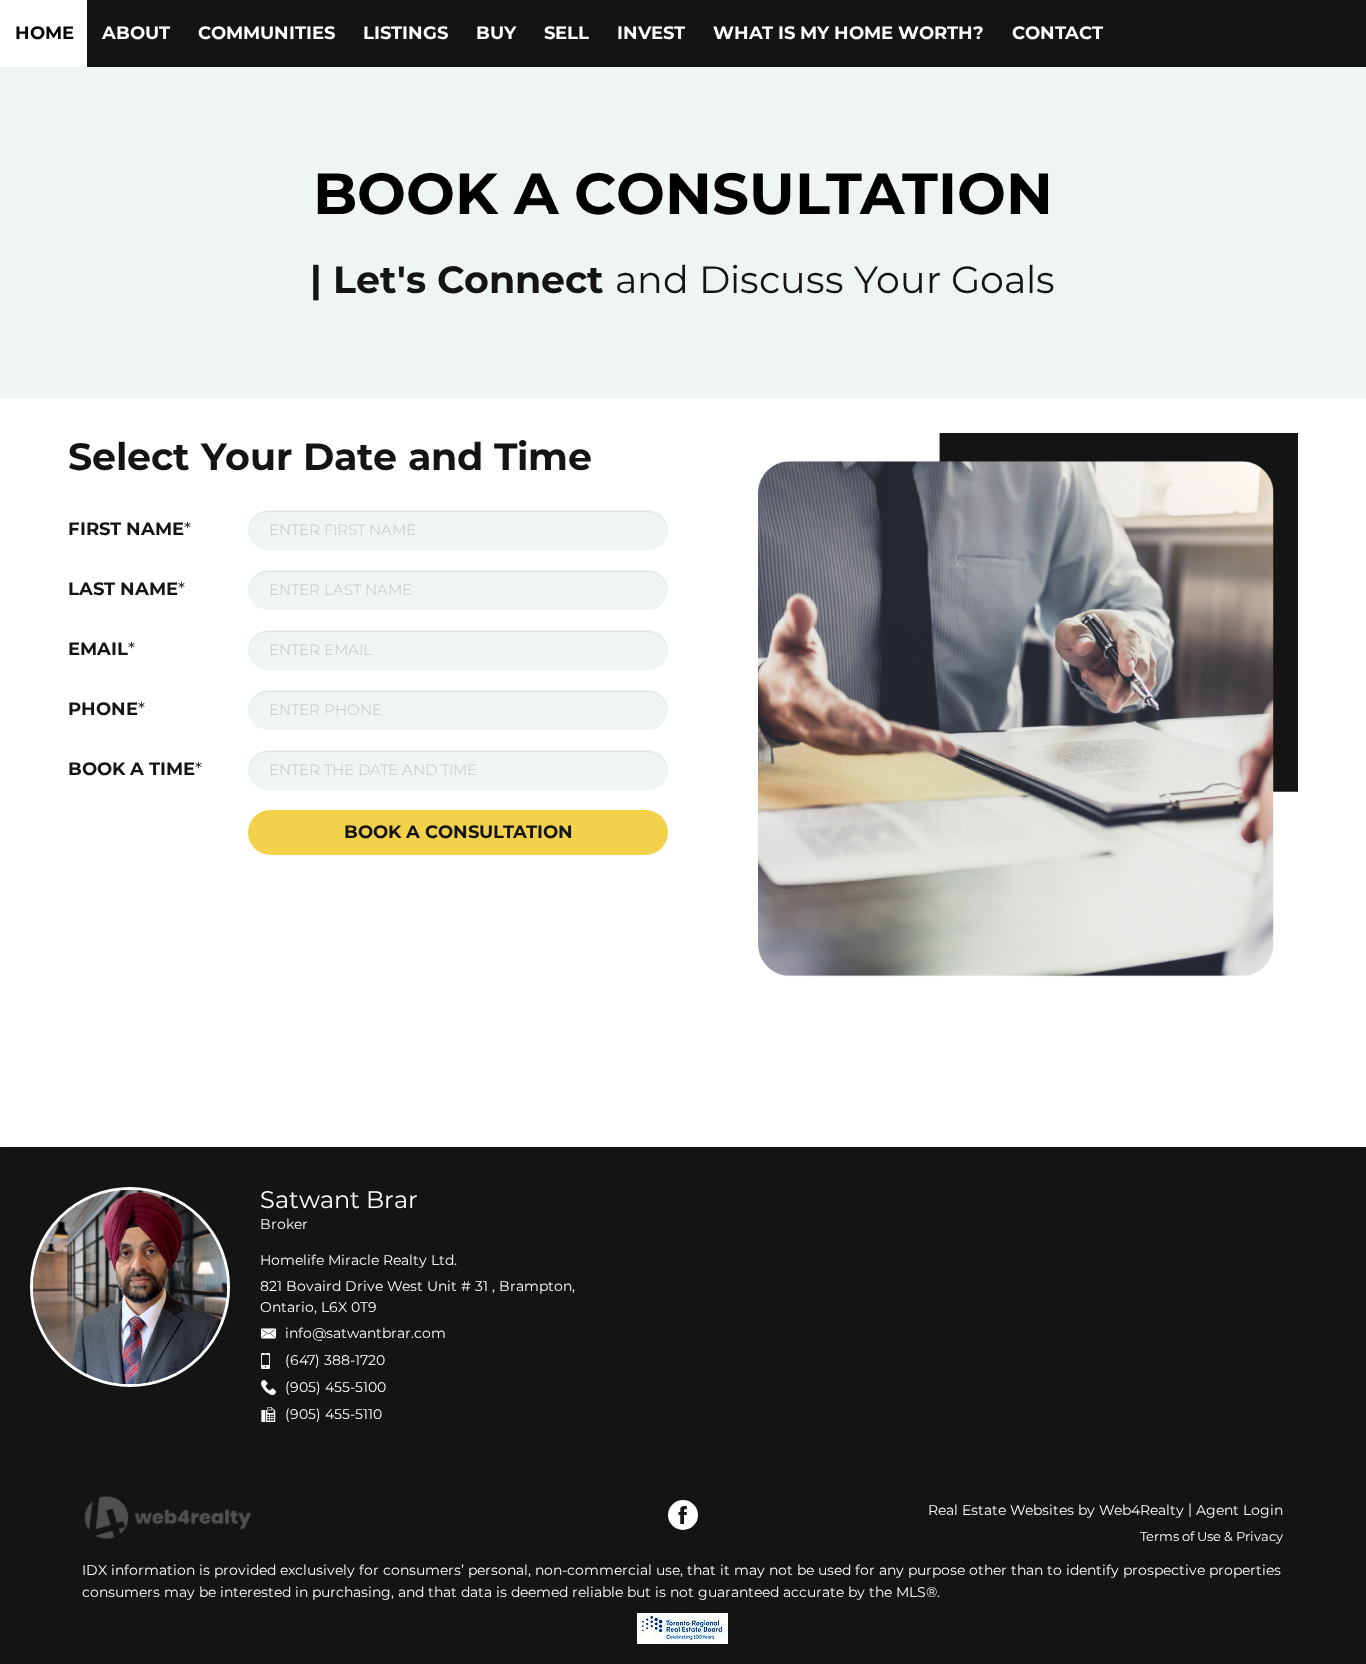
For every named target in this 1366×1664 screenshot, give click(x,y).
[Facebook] (683, 1515)
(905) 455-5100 (335, 1387)
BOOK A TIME (135, 769)
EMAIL (101, 649)
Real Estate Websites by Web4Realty (1056, 1510)
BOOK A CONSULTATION (458, 832)
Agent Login (1239, 1510)
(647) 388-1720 (335, 1360)
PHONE (106, 709)
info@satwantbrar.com (365, 1333)
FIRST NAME (129, 529)
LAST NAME (126, 589)
